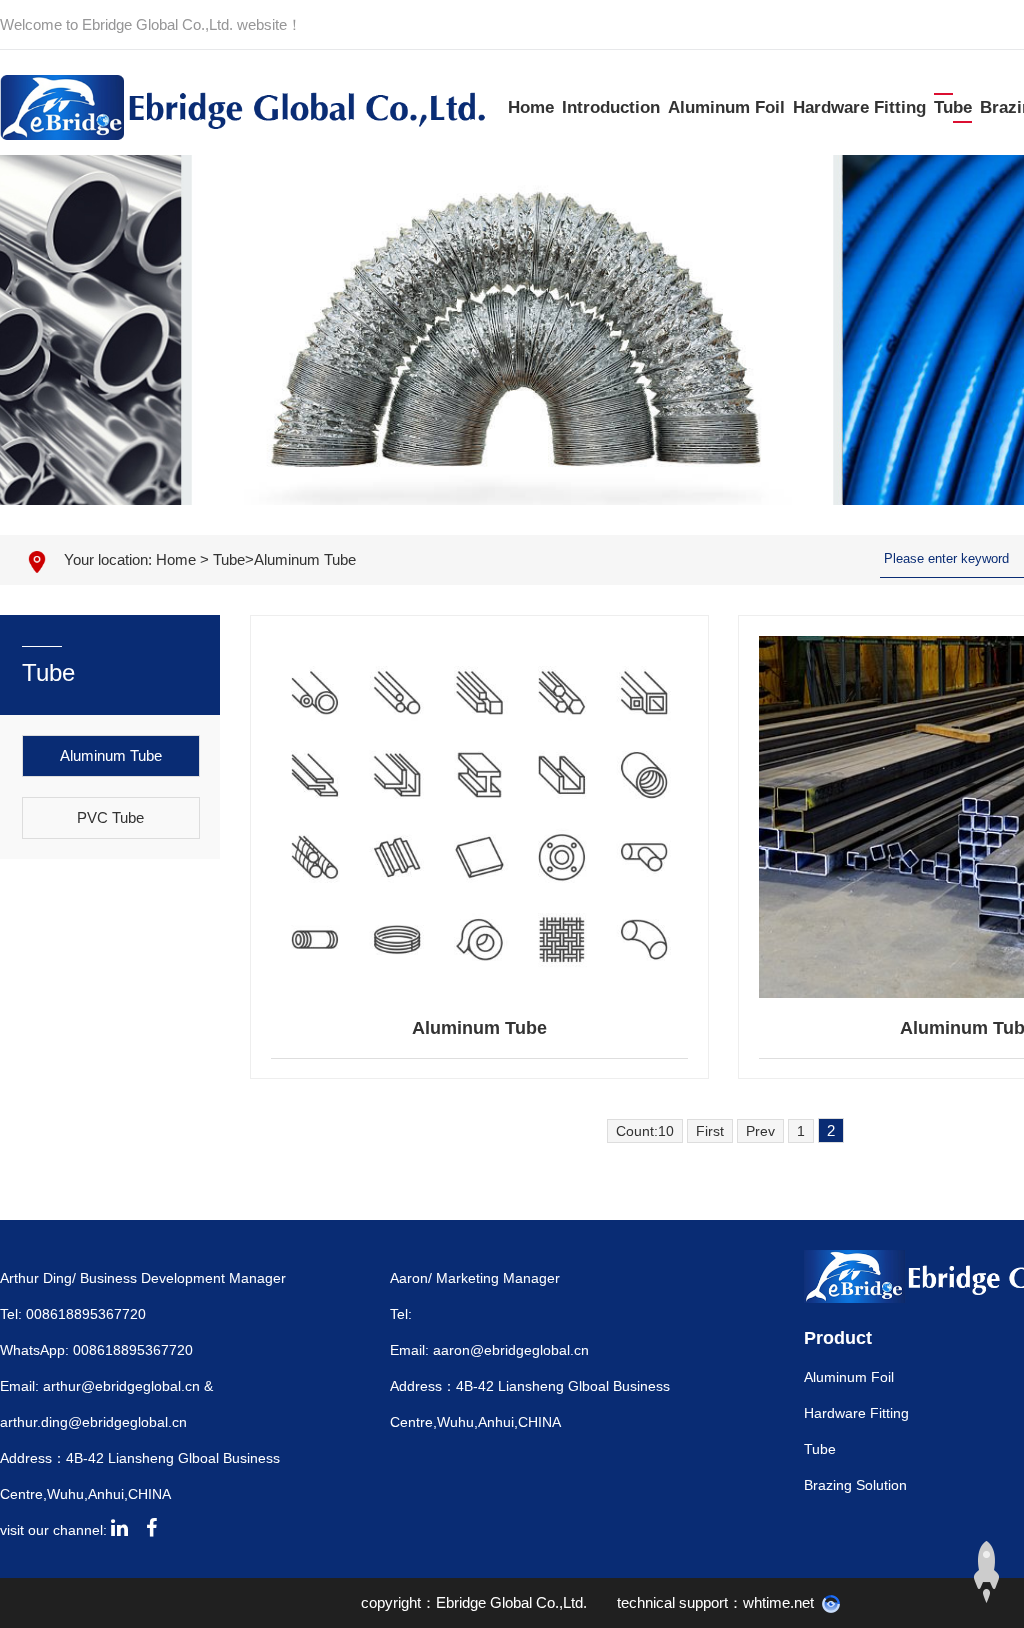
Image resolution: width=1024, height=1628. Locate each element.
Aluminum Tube (305, 559)
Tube (953, 107)
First (710, 1131)
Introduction (611, 107)
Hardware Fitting (859, 107)
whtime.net (778, 1602)
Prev (760, 1131)
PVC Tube (110, 817)
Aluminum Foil (726, 107)
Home (531, 107)
